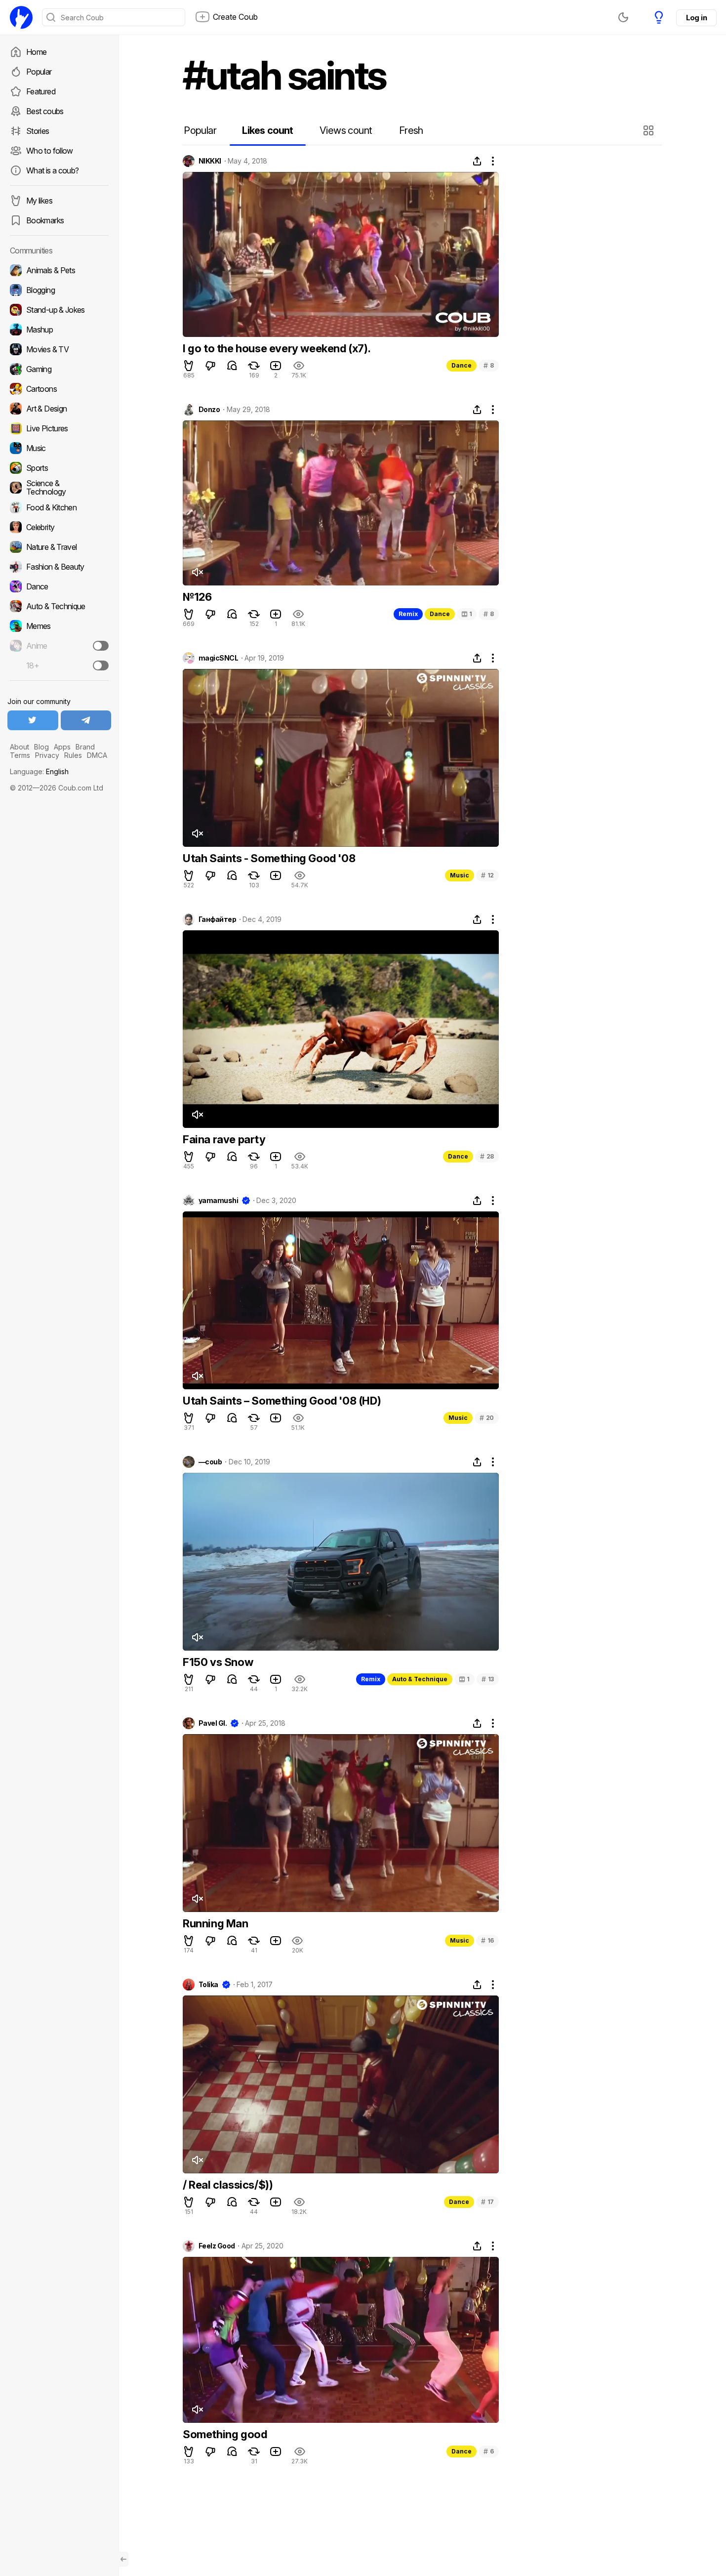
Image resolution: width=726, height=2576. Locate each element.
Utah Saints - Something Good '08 (269, 858)
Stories (38, 131)
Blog (41, 747)
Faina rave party (224, 1139)
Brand (85, 747)
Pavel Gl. (213, 1723)
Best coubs (45, 111)
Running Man (216, 1923)
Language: (39, 771)
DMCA (97, 755)
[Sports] (59, 468)
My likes (39, 201)
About (20, 747)
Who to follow (50, 151)
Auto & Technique (420, 1679)
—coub (210, 1462)
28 (487, 1156)
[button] (650, 130)
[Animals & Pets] (59, 270)
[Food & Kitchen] (59, 507)
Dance (462, 365)
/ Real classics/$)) (228, 2185)
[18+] (101, 665)
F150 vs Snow (218, 1662)
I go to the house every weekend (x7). (277, 348)
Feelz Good (217, 2246)
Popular (39, 72)
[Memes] (59, 626)
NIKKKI (210, 161)
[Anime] (59, 646)
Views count (346, 130)
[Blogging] (59, 290)
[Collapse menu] (123, 2559)
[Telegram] (86, 720)
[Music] (59, 448)
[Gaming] (59, 369)
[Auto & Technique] (59, 606)
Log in (696, 18)
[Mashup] (59, 330)
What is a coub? (52, 170)
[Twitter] (33, 720)
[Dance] (59, 586)
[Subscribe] (101, 646)
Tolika (208, 1985)
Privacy (47, 755)
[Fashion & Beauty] (59, 567)
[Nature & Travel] (59, 547)
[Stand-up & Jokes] (59, 310)
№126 (197, 597)
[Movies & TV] (59, 349)
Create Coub (235, 17)
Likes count (267, 130)
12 (487, 875)
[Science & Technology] (59, 488)
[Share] (477, 161)
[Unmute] (197, 572)
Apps (62, 747)
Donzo (209, 410)
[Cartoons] (59, 389)
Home (36, 52)
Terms (20, 755)
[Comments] (232, 366)
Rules (73, 755)
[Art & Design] (59, 409)
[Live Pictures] (59, 428)
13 (488, 1679)
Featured (41, 91)
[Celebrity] (59, 527)
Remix (408, 614)
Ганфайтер (217, 919)
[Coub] (21, 17)
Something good (225, 2434)
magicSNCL (218, 658)
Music (460, 875)
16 (487, 1940)
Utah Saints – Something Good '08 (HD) (282, 1401)
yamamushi (218, 1201)
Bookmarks (45, 220)
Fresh (411, 130)
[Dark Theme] (623, 17)
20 (487, 1418)
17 (487, 2202)
